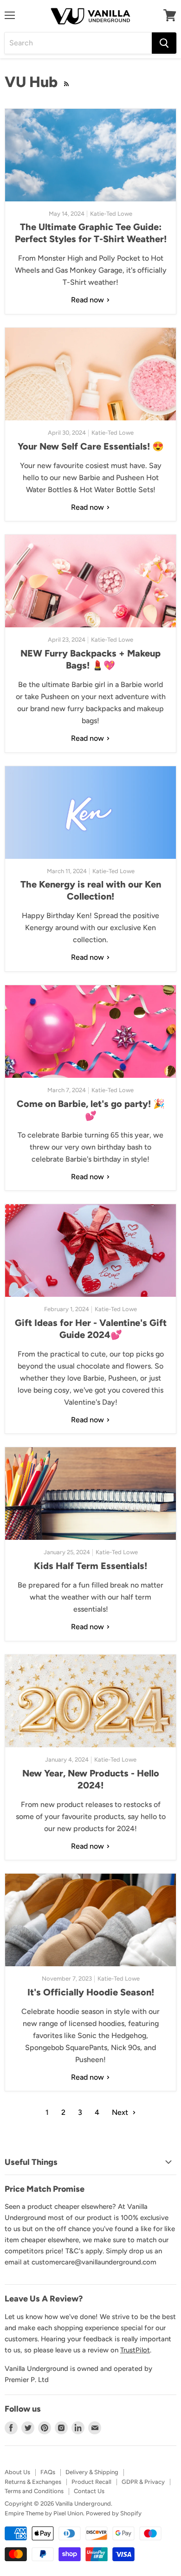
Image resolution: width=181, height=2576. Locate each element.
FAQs (48, 2472)
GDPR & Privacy (143, 2482)
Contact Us (89, 2491)
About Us (17, 2472)
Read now (88, 300)
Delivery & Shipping (92, 2472)
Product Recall (91, 2482)
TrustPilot (135, 2350)
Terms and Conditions (34, 2491)
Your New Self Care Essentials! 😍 (91, 446)
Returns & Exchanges (33, 2482)
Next (121, 2112)
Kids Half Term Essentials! (90, 1566)
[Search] (164, 43)
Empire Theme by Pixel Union (44, 2513)
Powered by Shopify (114, 2513)
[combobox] (78, 43)
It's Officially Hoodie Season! (91, 1992)
